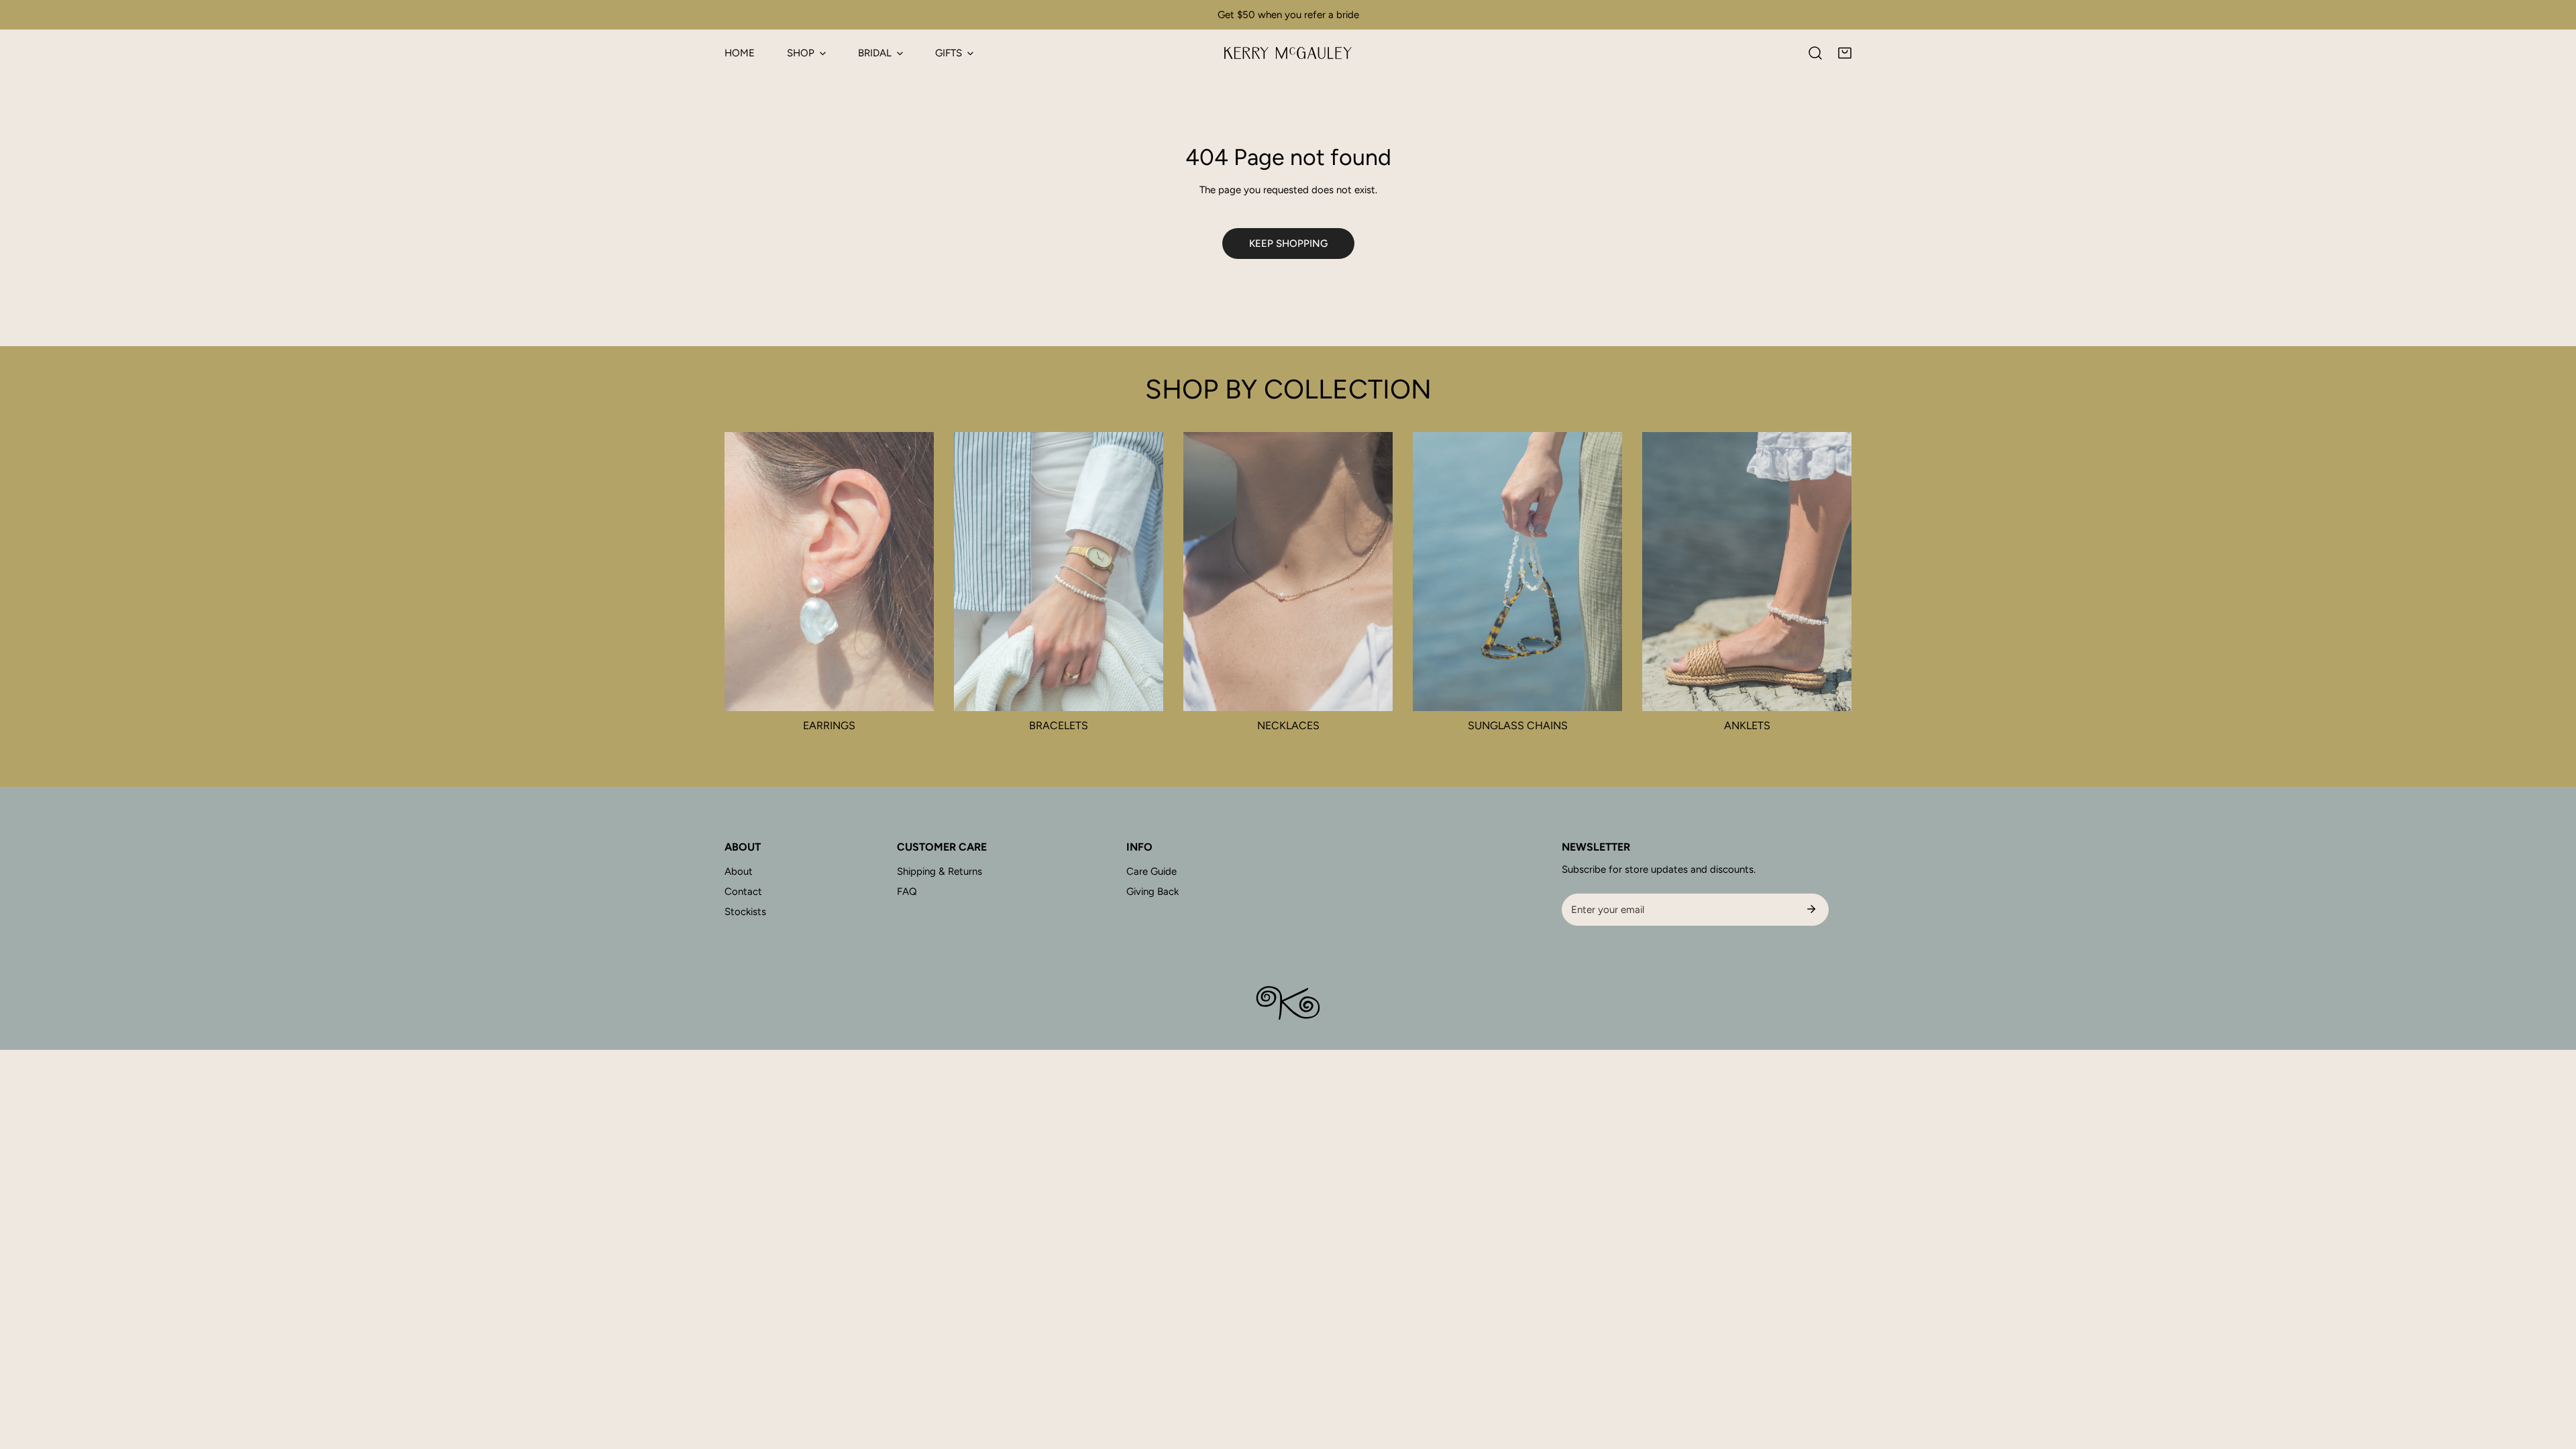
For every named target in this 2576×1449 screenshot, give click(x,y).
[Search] (1815, 53)
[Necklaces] (1288, 572)
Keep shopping (1288, 244)
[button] (1845, 53)
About (739, 871)
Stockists (745, 912)
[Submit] (1811, 909)
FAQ (907, 892)
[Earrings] (829, 572)
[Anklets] (1747, 572)
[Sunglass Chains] (1517, 572)
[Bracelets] (1059, 572)
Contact (743, 892)
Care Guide (1151, 871)
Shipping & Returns (940, 871)
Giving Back (1152, 892)
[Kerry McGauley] (1288, 53)
